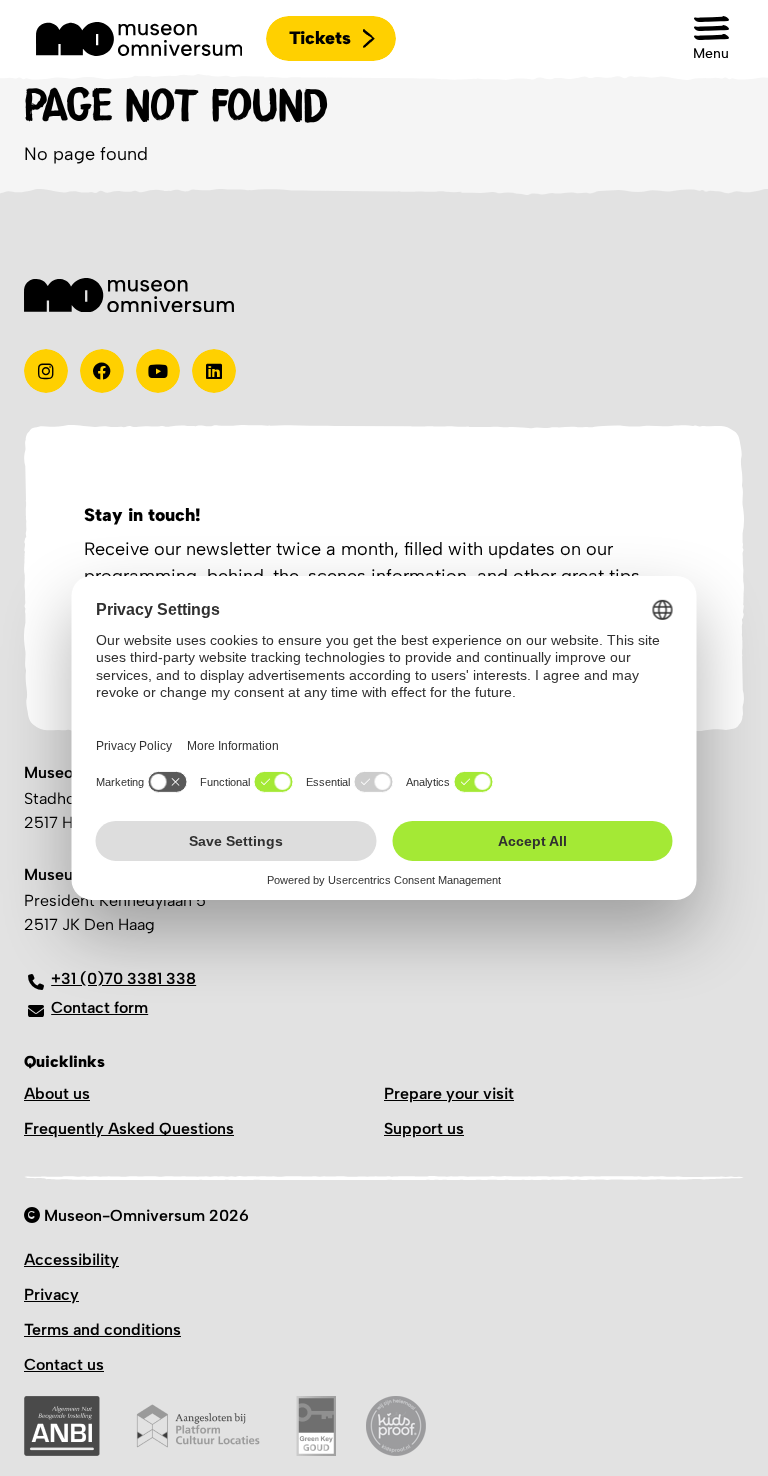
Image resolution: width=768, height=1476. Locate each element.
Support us (424, 1128)
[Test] (102, 371)
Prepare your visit (449, 1093)
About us (57, 1093)
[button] (711, 38)
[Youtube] (158, 371)
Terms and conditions (102, 1329)
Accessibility (71, 1259)
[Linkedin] (214, 371)
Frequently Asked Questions (129, 1128)
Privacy (51, 1294)
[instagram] (46, 371)
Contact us (64, 1364)
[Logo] (139, 39)
